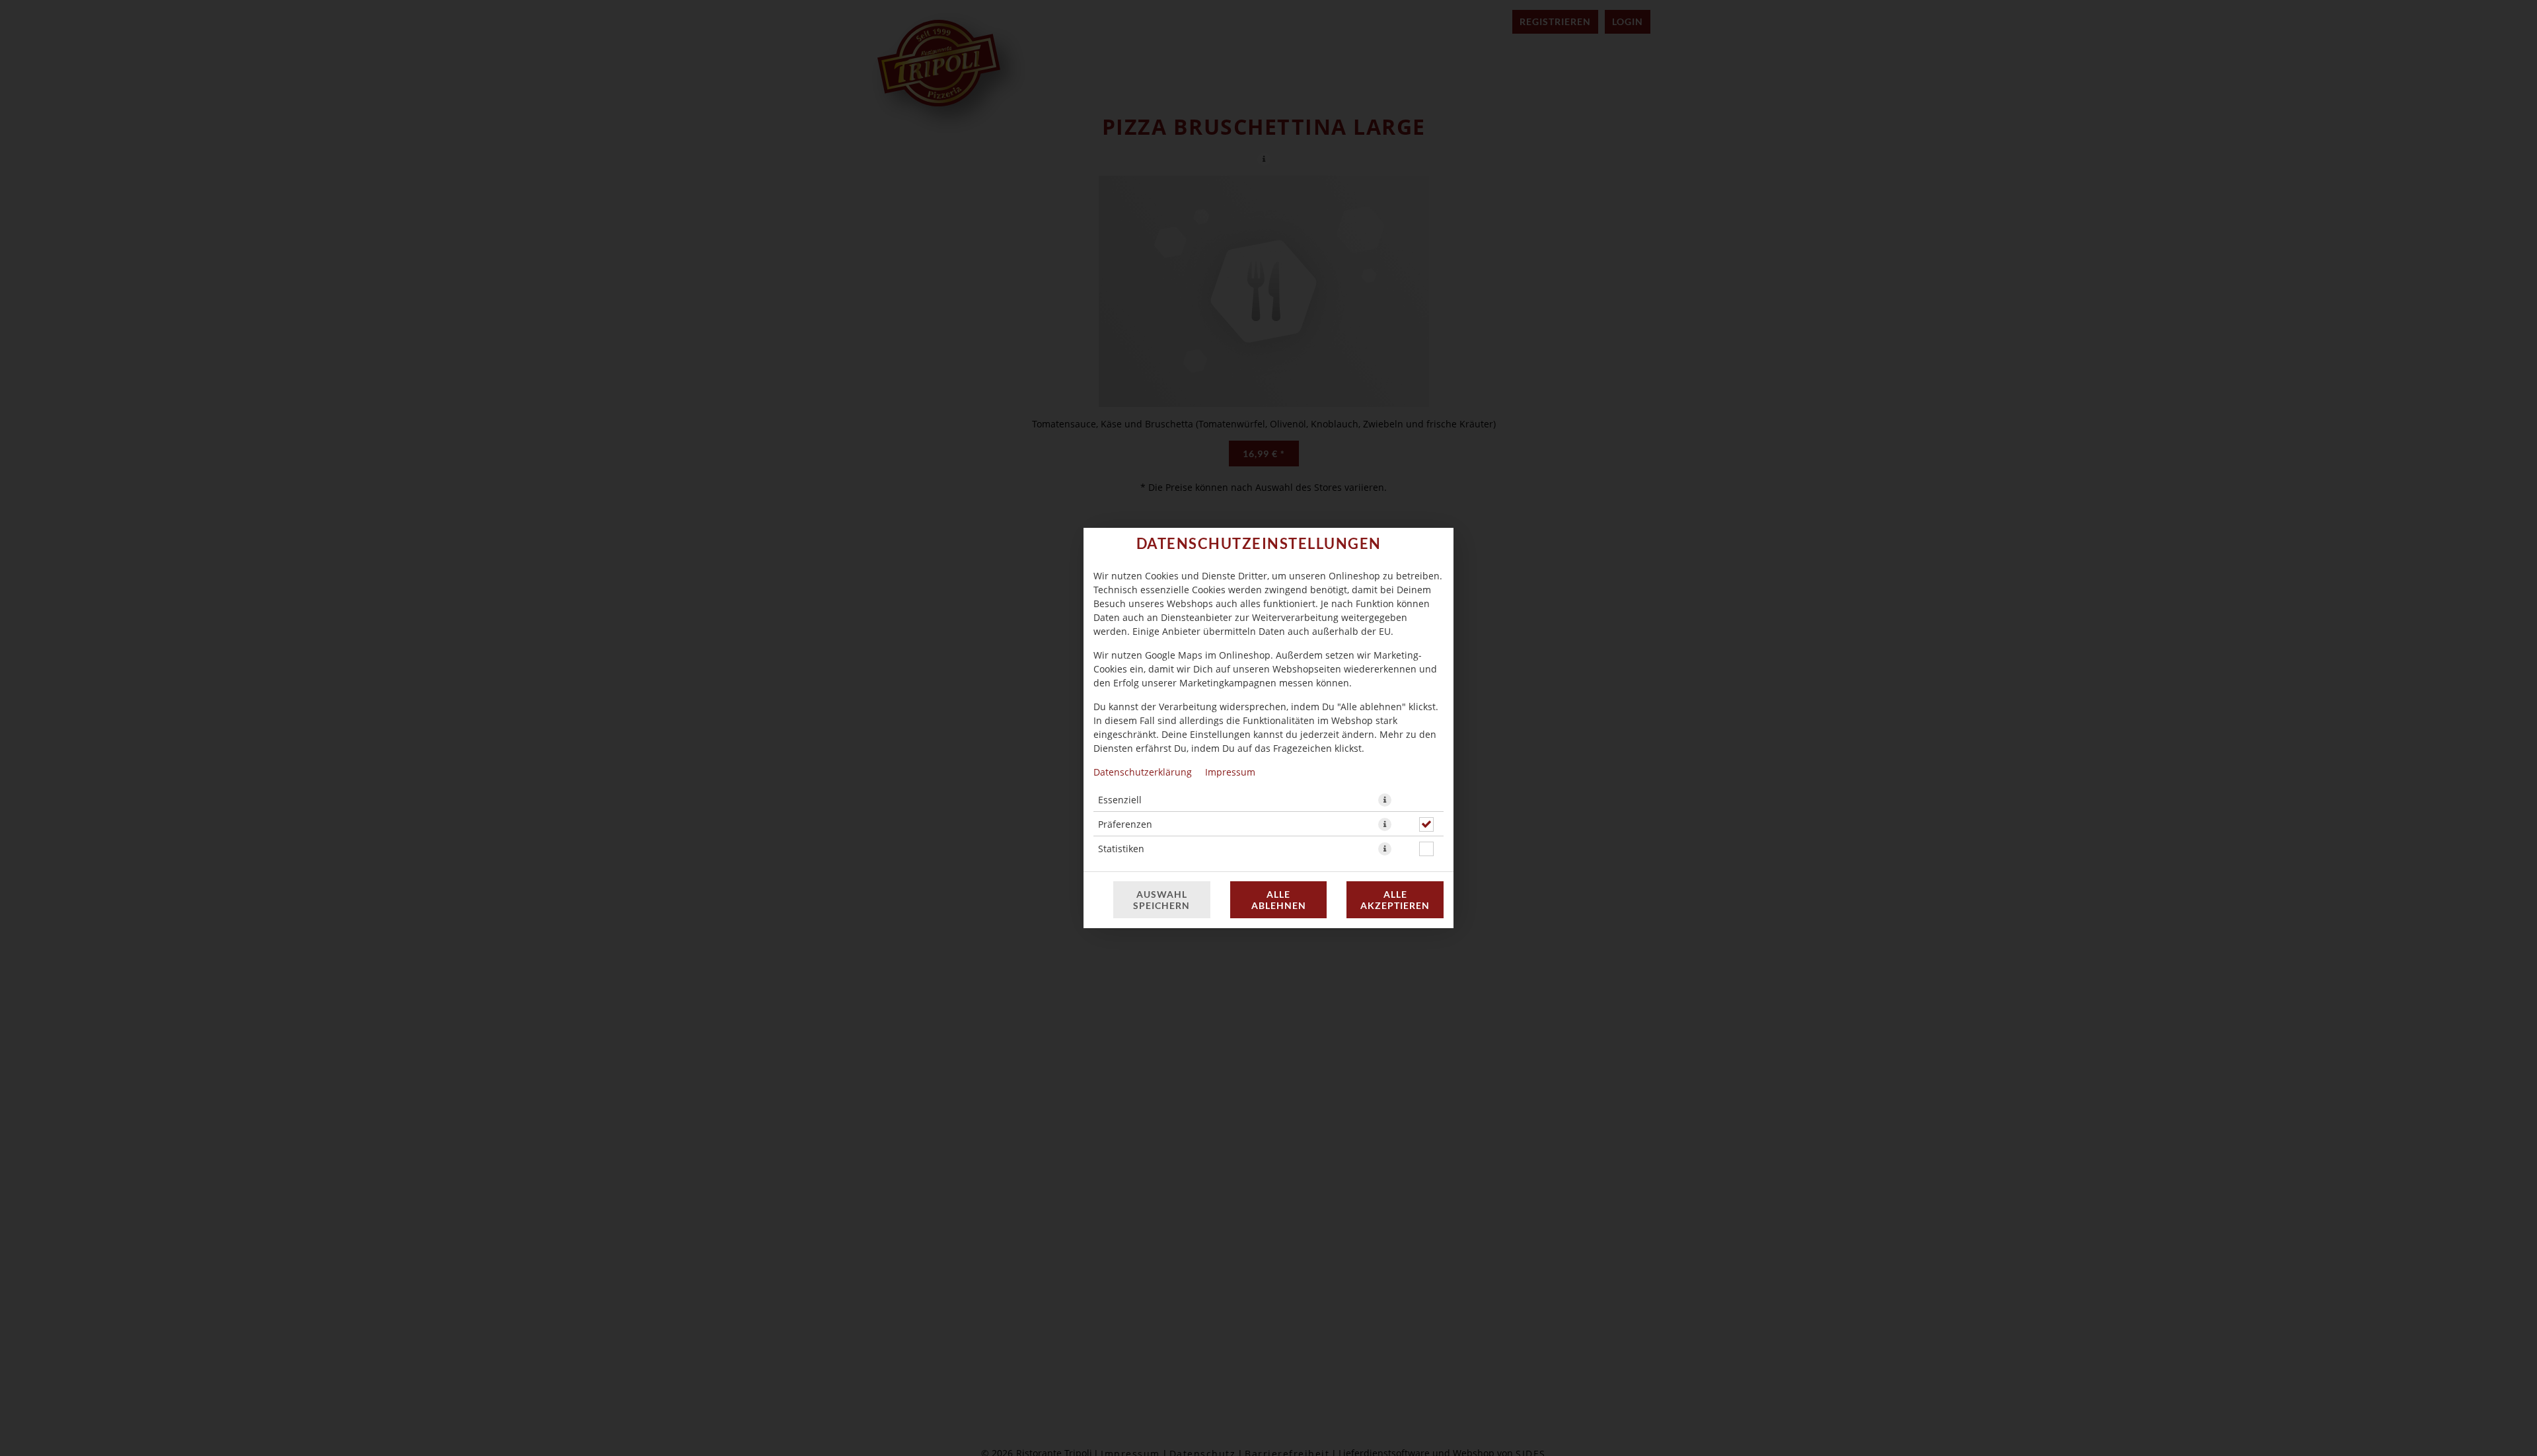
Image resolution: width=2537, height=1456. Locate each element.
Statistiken (1121, 849)
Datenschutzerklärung (1143, 772)
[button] (1385, 800)
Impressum (1230, 772)
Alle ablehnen (1279, 900)
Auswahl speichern (1161, 900)
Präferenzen (1125, 824)
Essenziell (1120, 800)
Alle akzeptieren (1395, 900)
